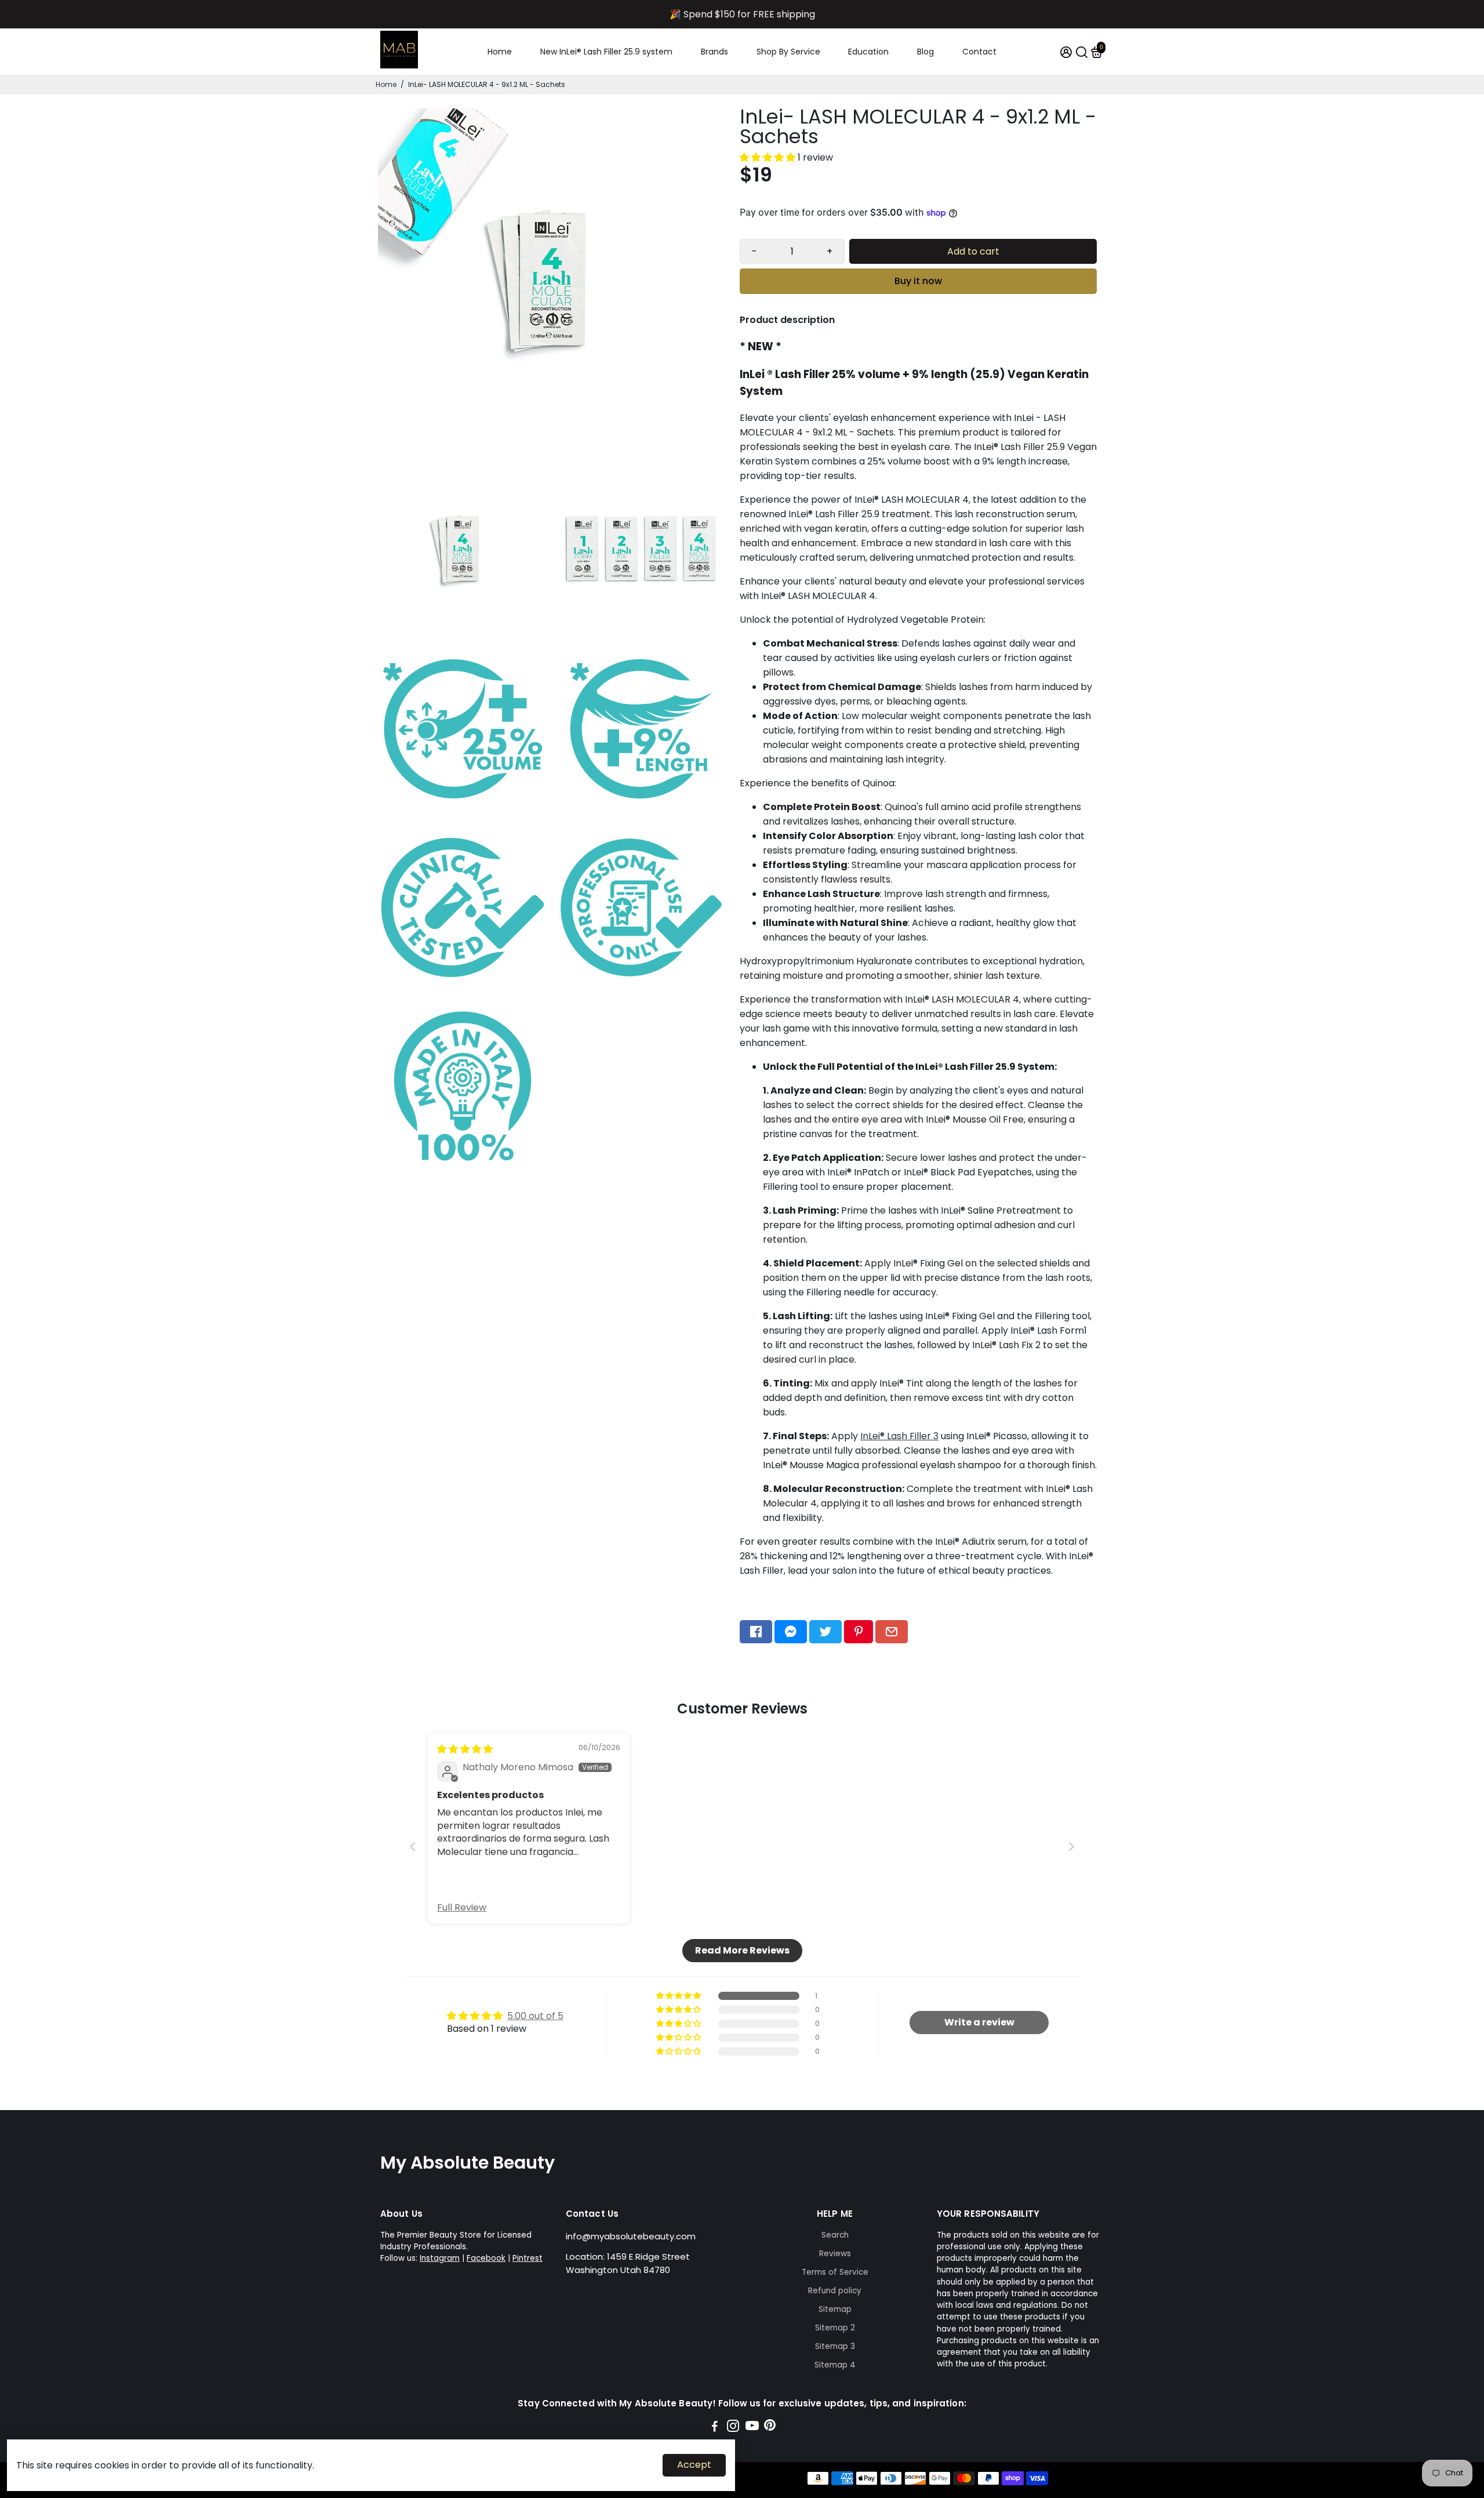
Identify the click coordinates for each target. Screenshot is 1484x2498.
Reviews (835, 2254)
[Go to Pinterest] (859, 1632)
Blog (925, 52)
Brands (714, 52)
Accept (694, 2465)
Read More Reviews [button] (742, 1950)
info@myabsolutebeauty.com (631, 2236)
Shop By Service (788, 52)
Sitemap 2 (835, 2328)
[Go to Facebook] (756, 1632)
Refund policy (835, 2291)
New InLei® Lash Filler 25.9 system (606, 52)
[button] (769, 157)
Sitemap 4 (835, 2365)
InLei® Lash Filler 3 (899, 1436)
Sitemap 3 (835, 2346)
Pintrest (528, 2258)
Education (868, 52)
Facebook (486, 2258)
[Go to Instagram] (733, 2428)
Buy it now (918, 281)
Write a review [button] (979, 2022)
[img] (465, 1749)
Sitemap (835, 2309)
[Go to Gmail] (892, 1632)
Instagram (440, 2258)
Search (835, 2235)
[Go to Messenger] (791, 1632)
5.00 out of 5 (535, 2016)
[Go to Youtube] (752, 2428)
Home (500, 52)
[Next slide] (1071, 1847)
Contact (979, 52)
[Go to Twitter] (825, 1632)
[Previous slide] (413, 1847)
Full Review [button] (462, 1908)
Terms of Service (835, 2272)
